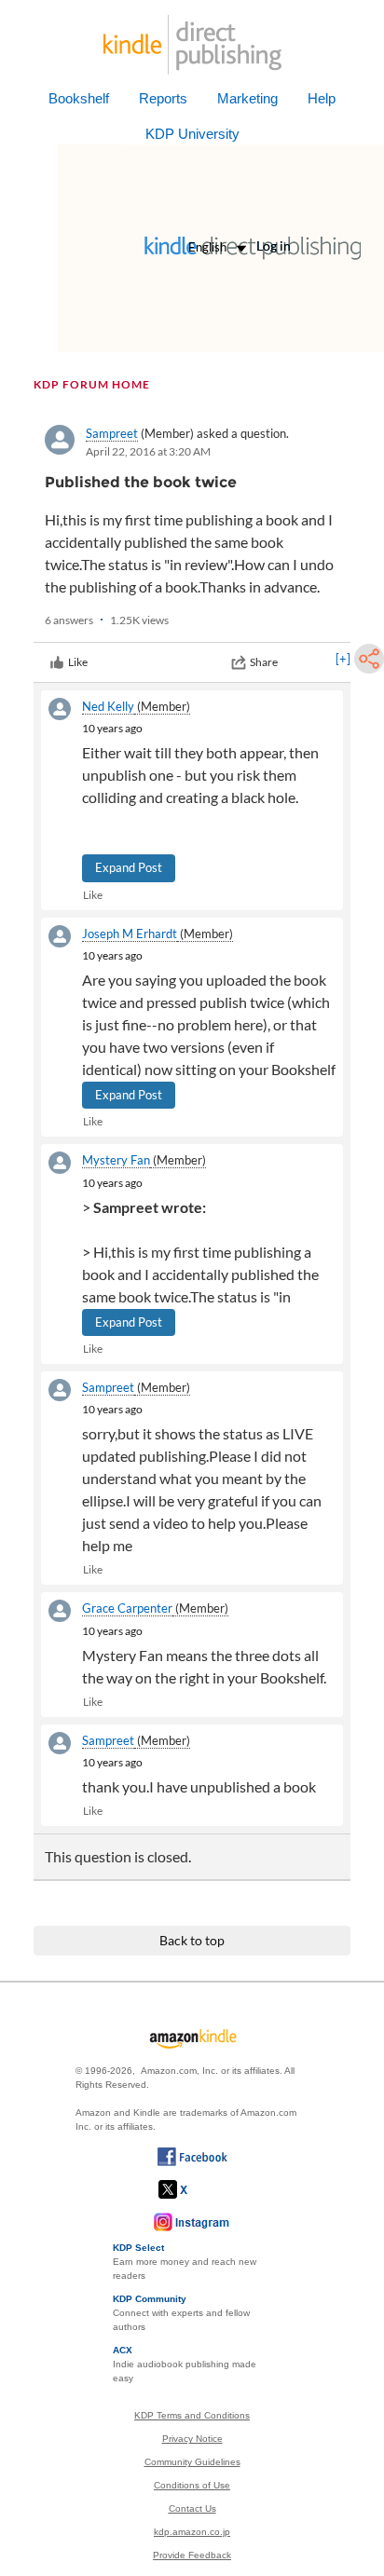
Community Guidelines (192, 2462)
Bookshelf (79, 98)
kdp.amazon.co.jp (192, 2532)
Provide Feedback (192, 2555)
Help (322, 98)
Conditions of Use (192, 2485)
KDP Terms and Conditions (192, 2415)
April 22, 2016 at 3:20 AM (148, 451)
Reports (163, 98)
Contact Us (192, 2508)
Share (264, 662)
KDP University (192, 134)
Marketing (247, 98)
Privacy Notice (192, 2439)
